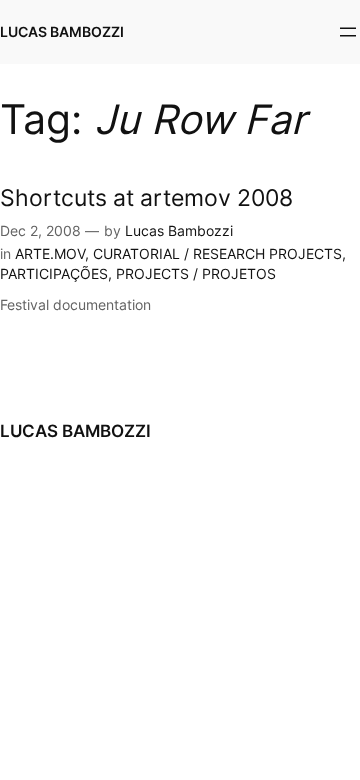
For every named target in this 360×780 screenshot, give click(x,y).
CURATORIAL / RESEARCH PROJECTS (217, 253)
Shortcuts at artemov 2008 (146, 197)
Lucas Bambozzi (179, 230)
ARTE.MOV (50, 253)
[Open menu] (348, 32)
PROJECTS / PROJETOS (196, 273)
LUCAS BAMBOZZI (62, 31)
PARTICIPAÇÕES (54, 273)
